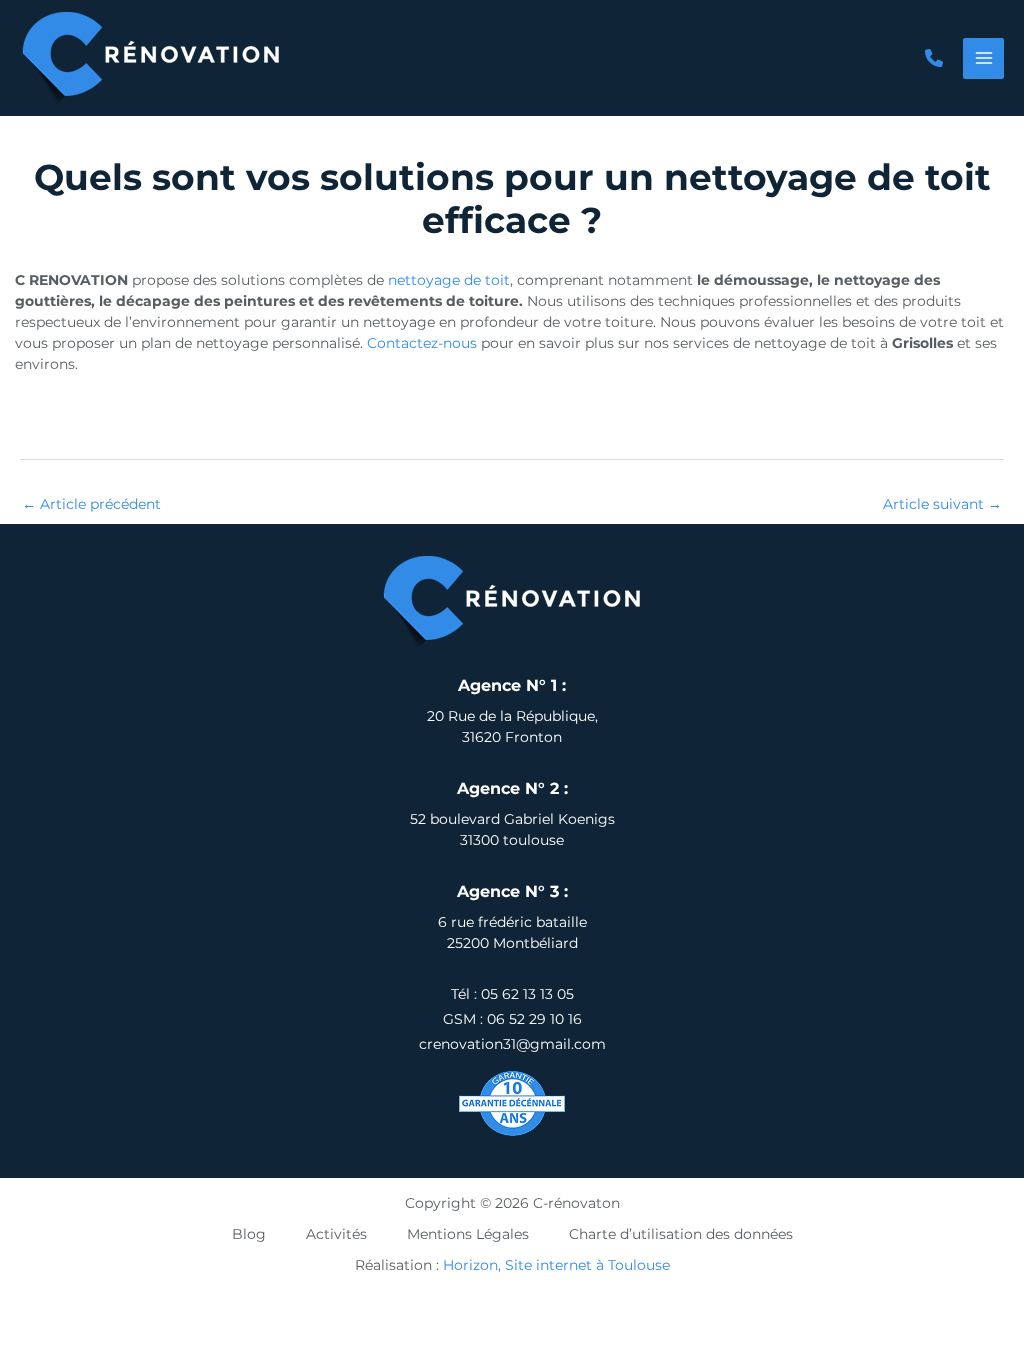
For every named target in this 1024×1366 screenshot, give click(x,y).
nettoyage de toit (449, 280)
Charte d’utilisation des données (681, 1234)
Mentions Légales (468, 1234)
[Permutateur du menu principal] (983, 58)
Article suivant (942, 504)
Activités (336, 1234)
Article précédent (91, 504)
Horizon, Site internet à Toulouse (556, 1265)
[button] (934, 58)
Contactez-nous (422, 343)
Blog (249, 1234)
